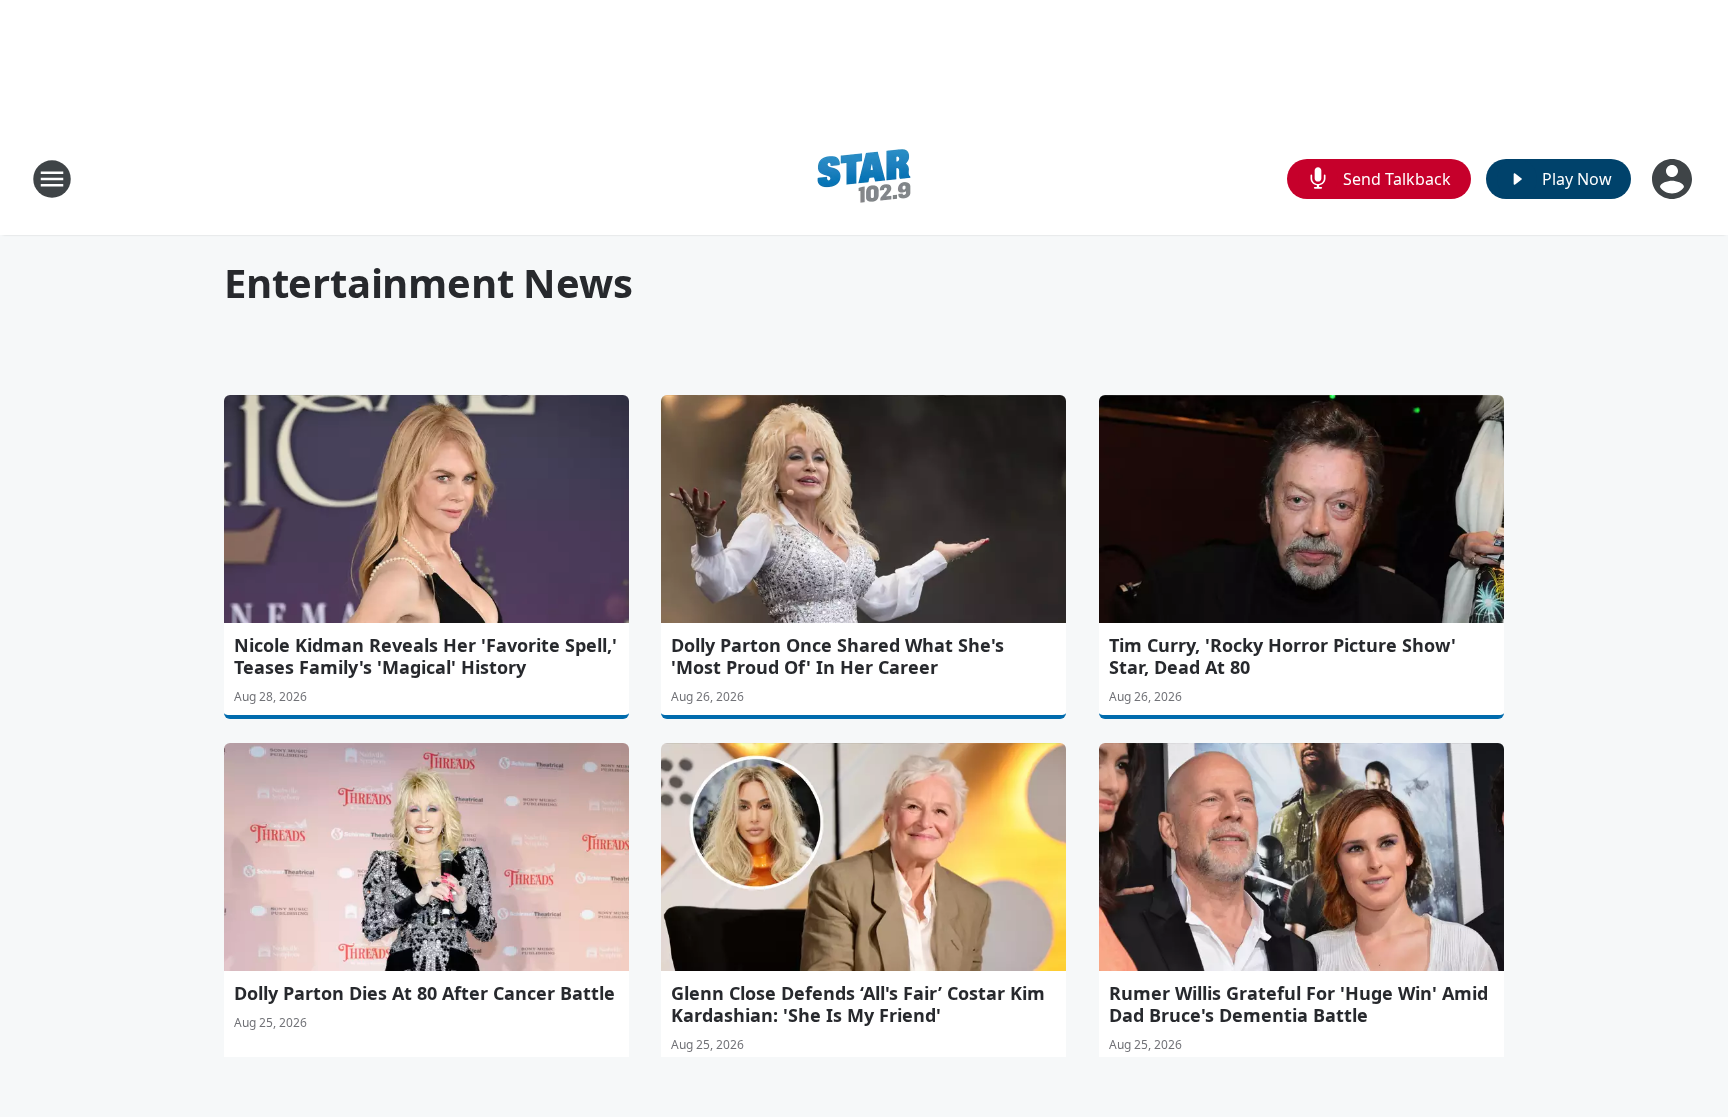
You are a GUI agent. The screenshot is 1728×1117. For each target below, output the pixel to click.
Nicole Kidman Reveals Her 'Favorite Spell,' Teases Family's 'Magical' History (425, 656)
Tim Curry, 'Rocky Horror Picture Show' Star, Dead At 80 (1282, 656)
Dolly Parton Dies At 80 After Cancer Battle (424, 993)
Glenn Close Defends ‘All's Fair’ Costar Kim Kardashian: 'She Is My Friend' (858, 1004)
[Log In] (1674, 179)
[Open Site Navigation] (52, 179)
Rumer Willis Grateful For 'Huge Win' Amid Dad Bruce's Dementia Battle (1298, 1004)
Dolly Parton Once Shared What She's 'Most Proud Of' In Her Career (837, 656)
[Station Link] (864, 178)
